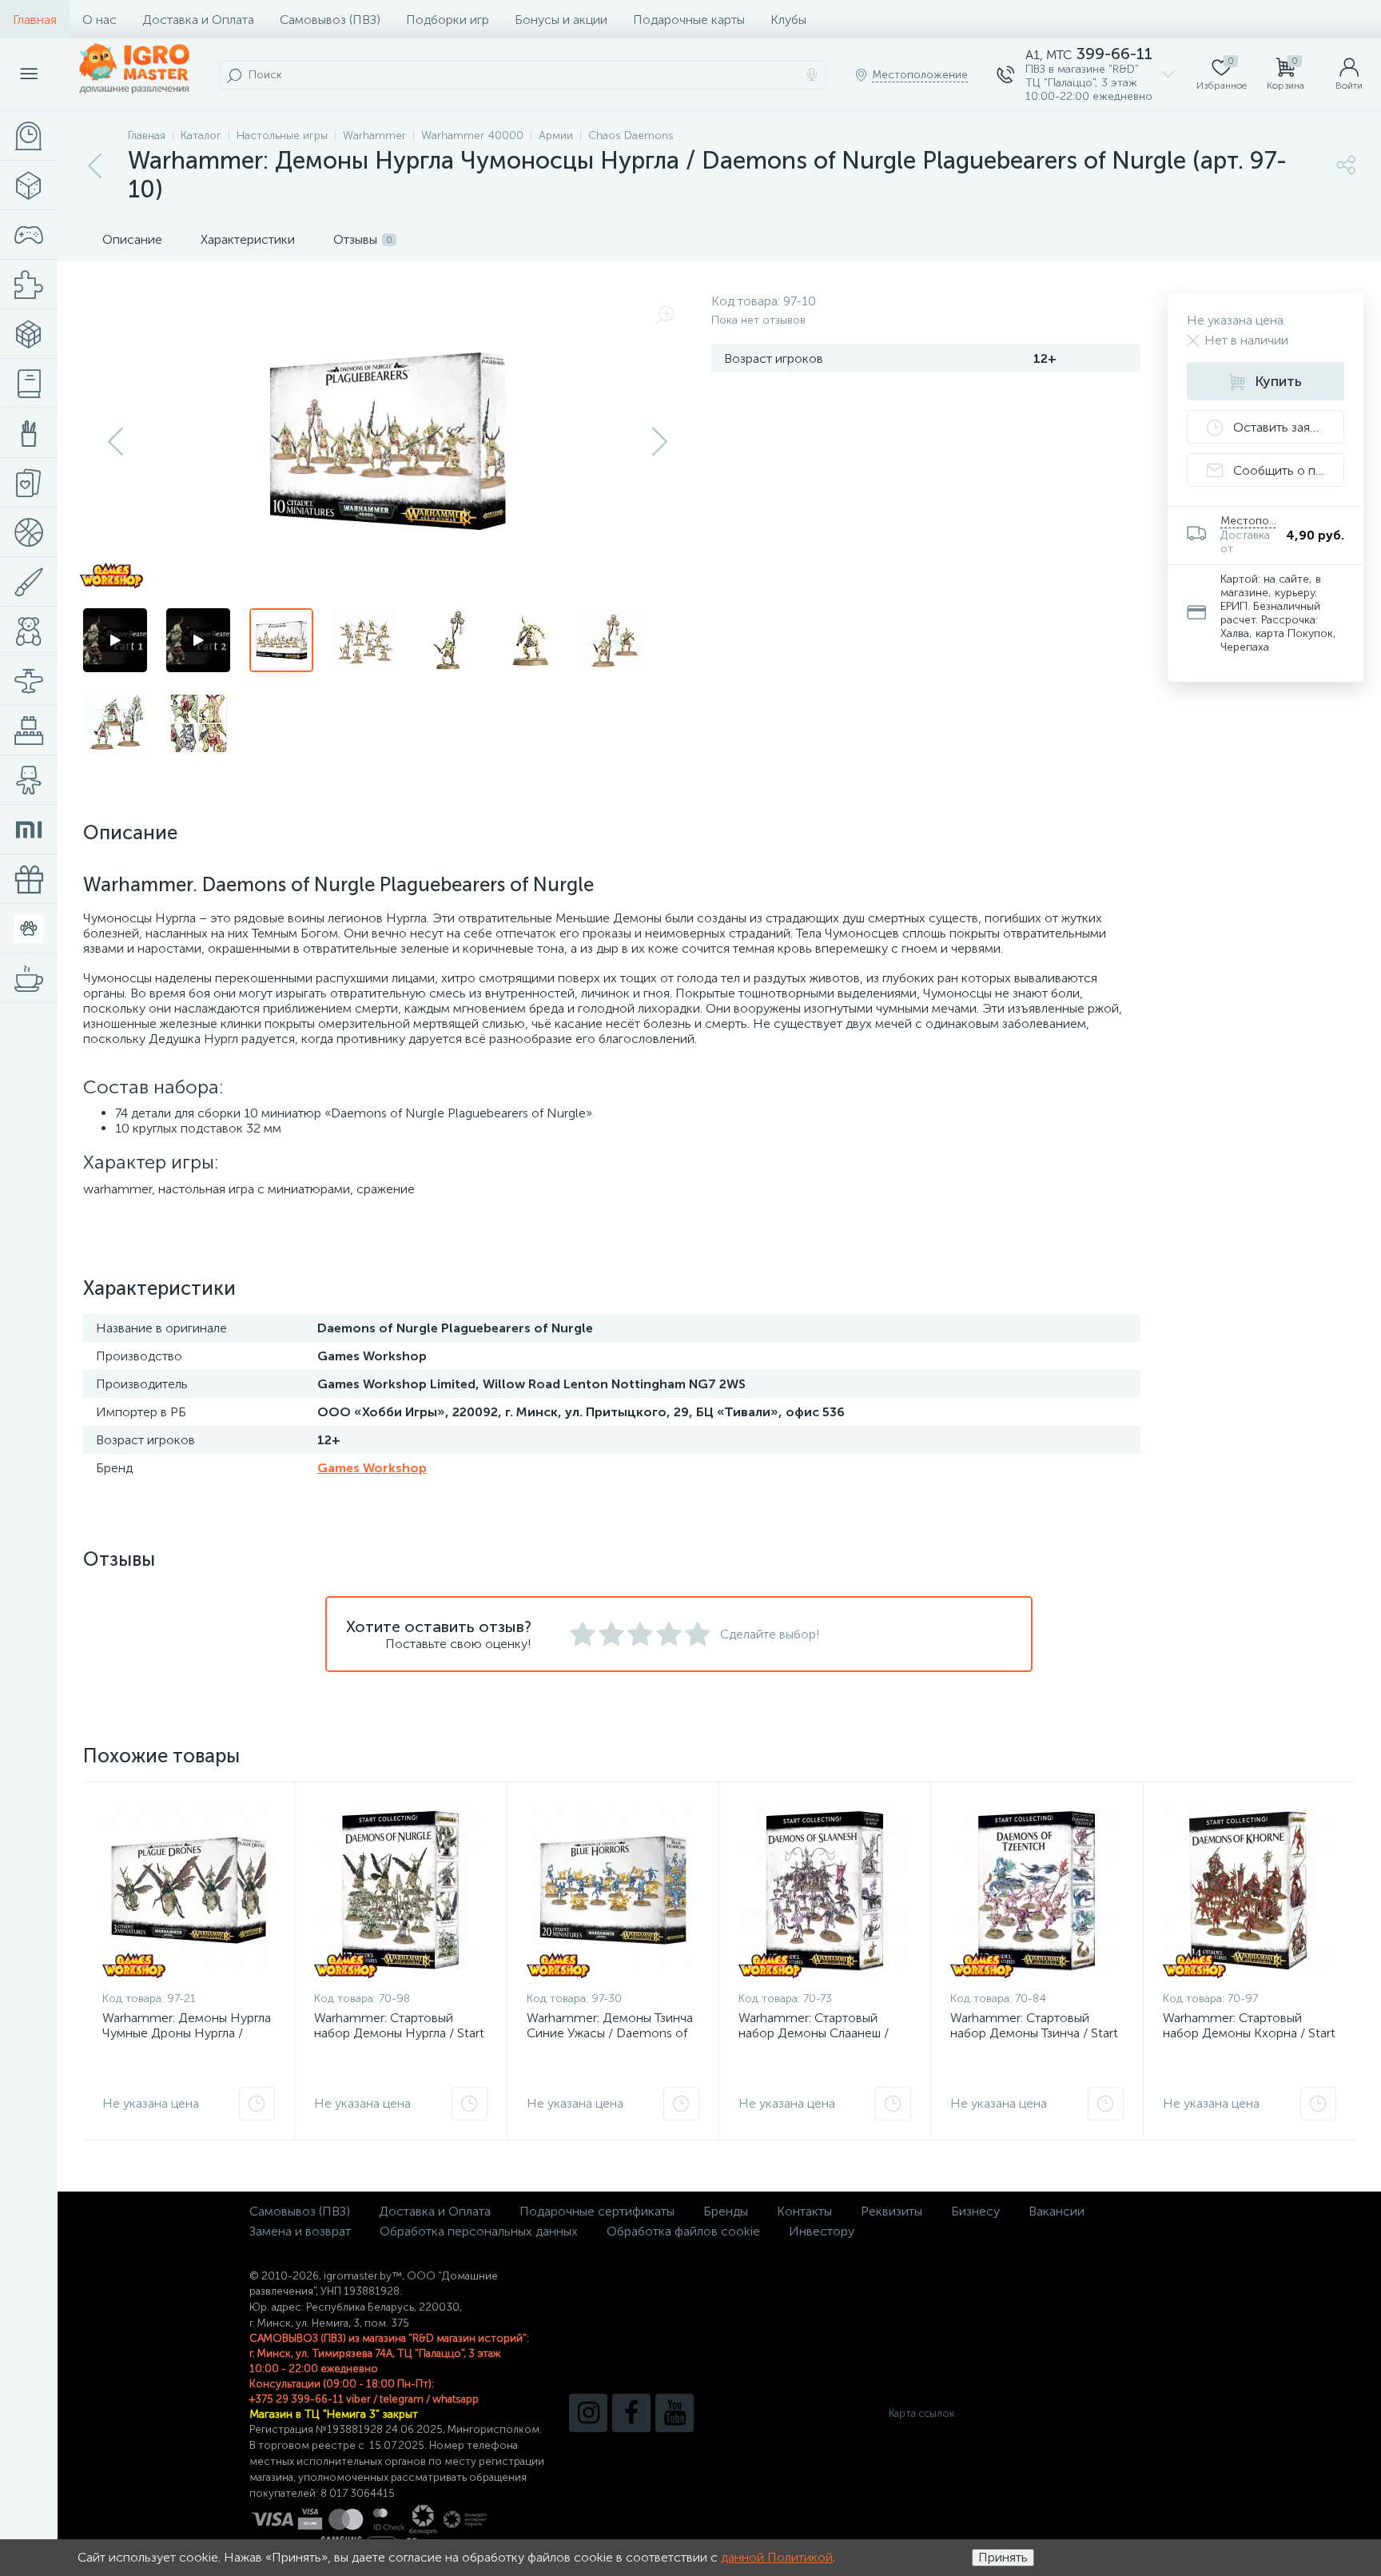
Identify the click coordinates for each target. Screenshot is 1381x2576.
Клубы (788, 20)
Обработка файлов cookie (683, 2231)
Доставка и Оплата (198, 20)
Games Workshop (372, 1468)
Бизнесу (975, 2211)
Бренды (726, 2211)
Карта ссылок (921, 2413)
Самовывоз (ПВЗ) (330, 20)
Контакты (804, 2211)
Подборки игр (448, 20)
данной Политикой (777, 2557)
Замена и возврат (300, 2231)
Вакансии (1057, 2211)
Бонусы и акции (561, 20)
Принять (1003, 2557)
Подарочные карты (689, 20)
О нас (99, 20)
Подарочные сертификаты (597, 2211)
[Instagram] (588, 2413)
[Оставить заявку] (257, 2104)
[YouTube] (675, 2413)
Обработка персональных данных (479, 2231)
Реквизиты (891, 2211)
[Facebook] (631, 2413)
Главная (35, 20)
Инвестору (822, 2231)
